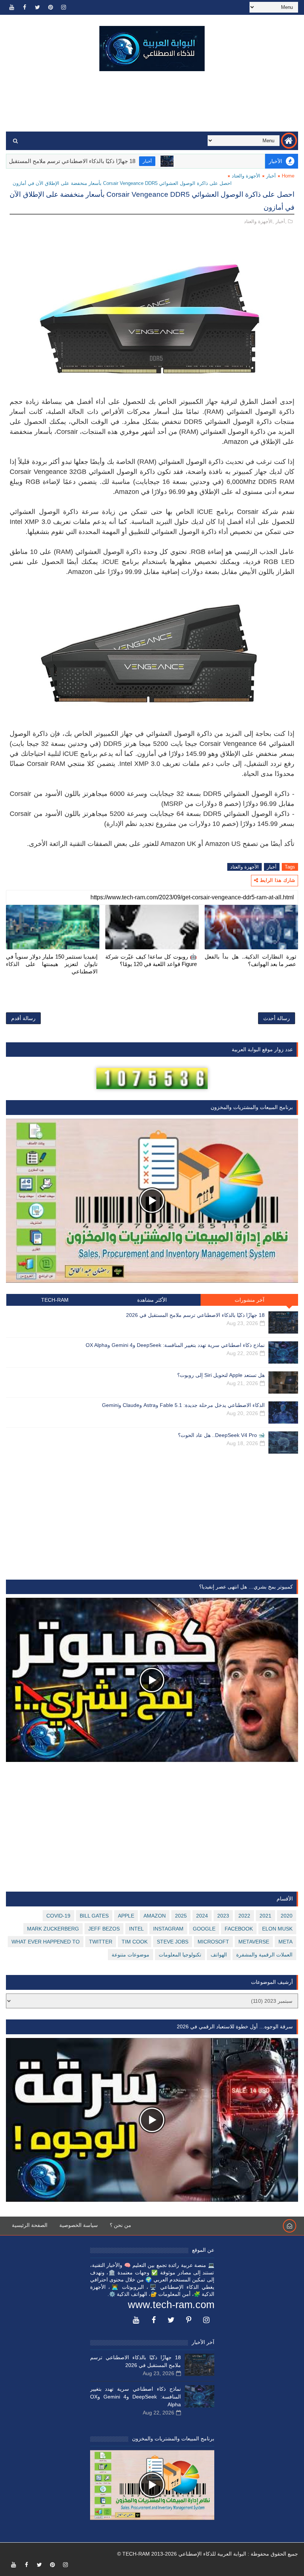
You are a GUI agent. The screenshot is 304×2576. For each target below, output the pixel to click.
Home (288, 176)
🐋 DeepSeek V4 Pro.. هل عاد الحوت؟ (221, 1435)
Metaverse (254, 1942)
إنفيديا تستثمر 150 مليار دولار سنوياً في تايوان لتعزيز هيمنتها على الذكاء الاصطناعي (52, 964)
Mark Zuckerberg (53, 1929)
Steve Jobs (173, 1942)
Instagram (168, 1929)
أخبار (198, 161)
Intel (136, 1929)
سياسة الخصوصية (79, 2225)
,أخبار (281, 221)
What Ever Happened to (46, 1942)
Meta (285, 1942)
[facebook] (24, 7)
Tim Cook (135, 1942)
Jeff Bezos (104, 1929)
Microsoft (213, 1942)
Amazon (155, 1916)
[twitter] (37, 7)
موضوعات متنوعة (130, 1955)
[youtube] (11, 7)
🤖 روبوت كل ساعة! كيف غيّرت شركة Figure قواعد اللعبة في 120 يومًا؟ (151, 960)
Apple (126, 1916)
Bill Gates (94, 1916)
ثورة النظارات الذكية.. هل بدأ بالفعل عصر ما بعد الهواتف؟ (250, 960)
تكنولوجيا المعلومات (180, 1955)
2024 (202, 1916)
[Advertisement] (152, 102)
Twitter (101, 1942)
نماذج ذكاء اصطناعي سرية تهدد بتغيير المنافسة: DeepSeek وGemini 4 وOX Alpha (175, 1345)
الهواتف (219, 1955)
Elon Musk (277, 1929)
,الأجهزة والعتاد (259, 221)
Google (204, 1929)
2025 (181, 1916)
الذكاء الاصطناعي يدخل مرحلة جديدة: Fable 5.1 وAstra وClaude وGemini (183, 1405)
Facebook (239, 1929)
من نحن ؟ (120, 2225)
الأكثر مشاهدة (152, 1300)
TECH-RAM (55, 1300)
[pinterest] (50, 7)
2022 (244, 1916)
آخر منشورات (250, 1300)
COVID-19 (58, 1916)
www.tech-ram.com (171, 2305)
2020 (287, 1916)
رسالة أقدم (23, 1018)
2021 (265, 1916)
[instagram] (63, 7)
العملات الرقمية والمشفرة (264, 1955)
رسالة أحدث (277, 1018)
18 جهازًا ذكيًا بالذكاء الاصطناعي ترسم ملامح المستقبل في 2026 (112, 161)
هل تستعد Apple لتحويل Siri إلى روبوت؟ (221, 1375)
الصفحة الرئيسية (30, 2225)
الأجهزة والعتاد (246, 176)
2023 (223, 1916)
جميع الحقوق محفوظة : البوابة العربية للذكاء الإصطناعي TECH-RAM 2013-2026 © (208, 2554)
